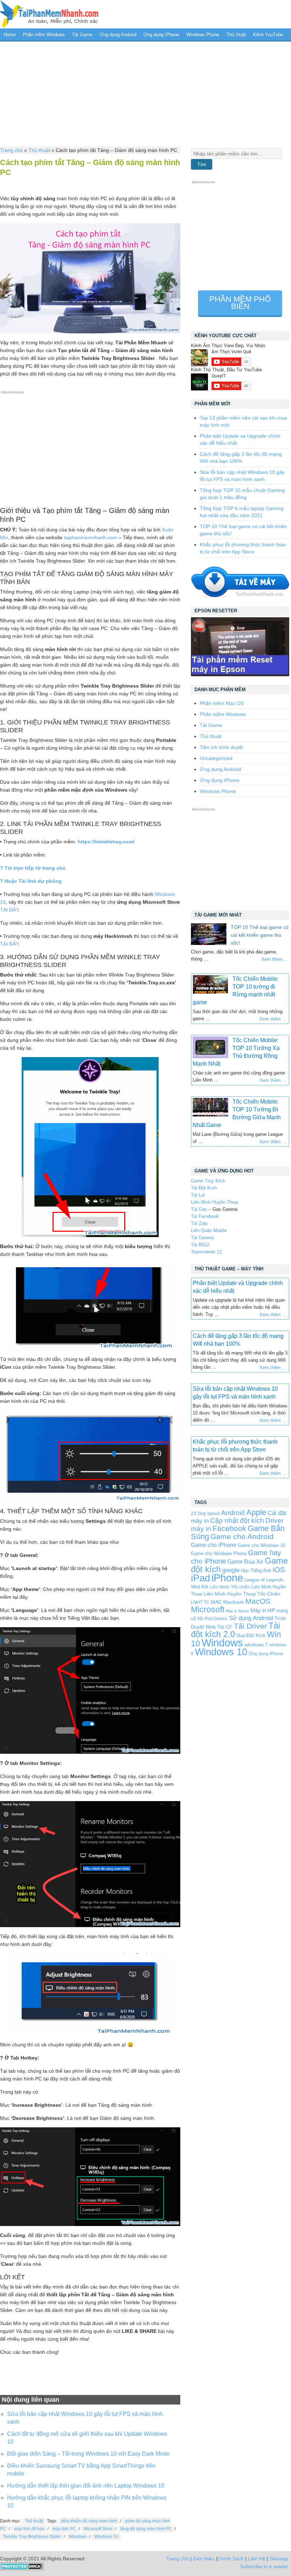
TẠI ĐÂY (9, 910)
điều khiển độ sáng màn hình (89, 2521)
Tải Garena (202, 1238)
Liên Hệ (257, 2559)
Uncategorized (216, 758)
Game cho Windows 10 (262, 1545)
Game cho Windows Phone (219, 1554)
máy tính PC (64, 2529)
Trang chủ (11, 150)
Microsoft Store (98, 2529)
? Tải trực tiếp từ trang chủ (33, 868)
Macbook (234, 1602)
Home (10, 35)
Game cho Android (242, 1536)
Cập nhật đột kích (237, 1521)
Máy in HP (263, 1610)
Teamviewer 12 (206, 1252)
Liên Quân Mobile (209, 1230)
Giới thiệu (204, 2559)
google (231, 1570)
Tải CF (225, 1627)
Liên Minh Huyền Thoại (215, 1202)
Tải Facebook (205, 1216)
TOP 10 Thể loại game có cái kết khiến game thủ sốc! (260, 935)
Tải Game (82, 35)
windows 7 (256, 1645)
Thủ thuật (236, 35)
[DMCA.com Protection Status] (22, 2569)
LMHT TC (200, 1602)
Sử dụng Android (251, 1618)
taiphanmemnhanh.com (90, 537)
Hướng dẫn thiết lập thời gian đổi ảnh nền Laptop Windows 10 (86, 2486)
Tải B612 (200, 1245)
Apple (256, 1513)
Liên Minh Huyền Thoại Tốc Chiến (242, 1594)
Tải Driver (250, 1626)
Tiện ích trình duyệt (221, 747)
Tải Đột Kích (204, 1188)
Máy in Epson (237, 1611)
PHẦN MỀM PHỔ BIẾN (240, 303)
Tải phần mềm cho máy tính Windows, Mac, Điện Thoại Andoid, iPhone (49, 14)
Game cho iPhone (214, 1545)
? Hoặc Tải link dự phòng (31, 881)
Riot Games (216, 1618)
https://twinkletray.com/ (106, 842)
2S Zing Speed (205, 1513)
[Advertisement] (145, 93)
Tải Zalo (199, 1223)
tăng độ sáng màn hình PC (146, 2529)
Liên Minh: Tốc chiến (230, 1587)
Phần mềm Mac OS (222, 703)
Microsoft (208, 1609)
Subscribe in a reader (264, 2566)
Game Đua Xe (245, 1562)
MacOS (258, 1601)
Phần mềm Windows (44, 35)
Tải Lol (198, 1195)
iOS (279, 1569)
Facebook (229, 1528)
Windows (78, 2537)
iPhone (227, 1578)
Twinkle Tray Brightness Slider (32, 2537)
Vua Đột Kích (251, 1636)
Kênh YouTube (268, 35)
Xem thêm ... (275, 959)
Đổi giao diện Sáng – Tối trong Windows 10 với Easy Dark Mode (88, 2454)
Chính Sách (231, 2559)
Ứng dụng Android (118, 35)
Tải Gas (199, 1209)
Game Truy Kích (208, 1181)
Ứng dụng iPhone (161, 35)
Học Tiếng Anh (256, 1571)
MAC (216, 1602)
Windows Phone (203, 35)
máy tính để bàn (29, 2529)
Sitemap (279, 2559)
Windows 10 (106, 2537)
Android (233, 1513)
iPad (201, 1578)
